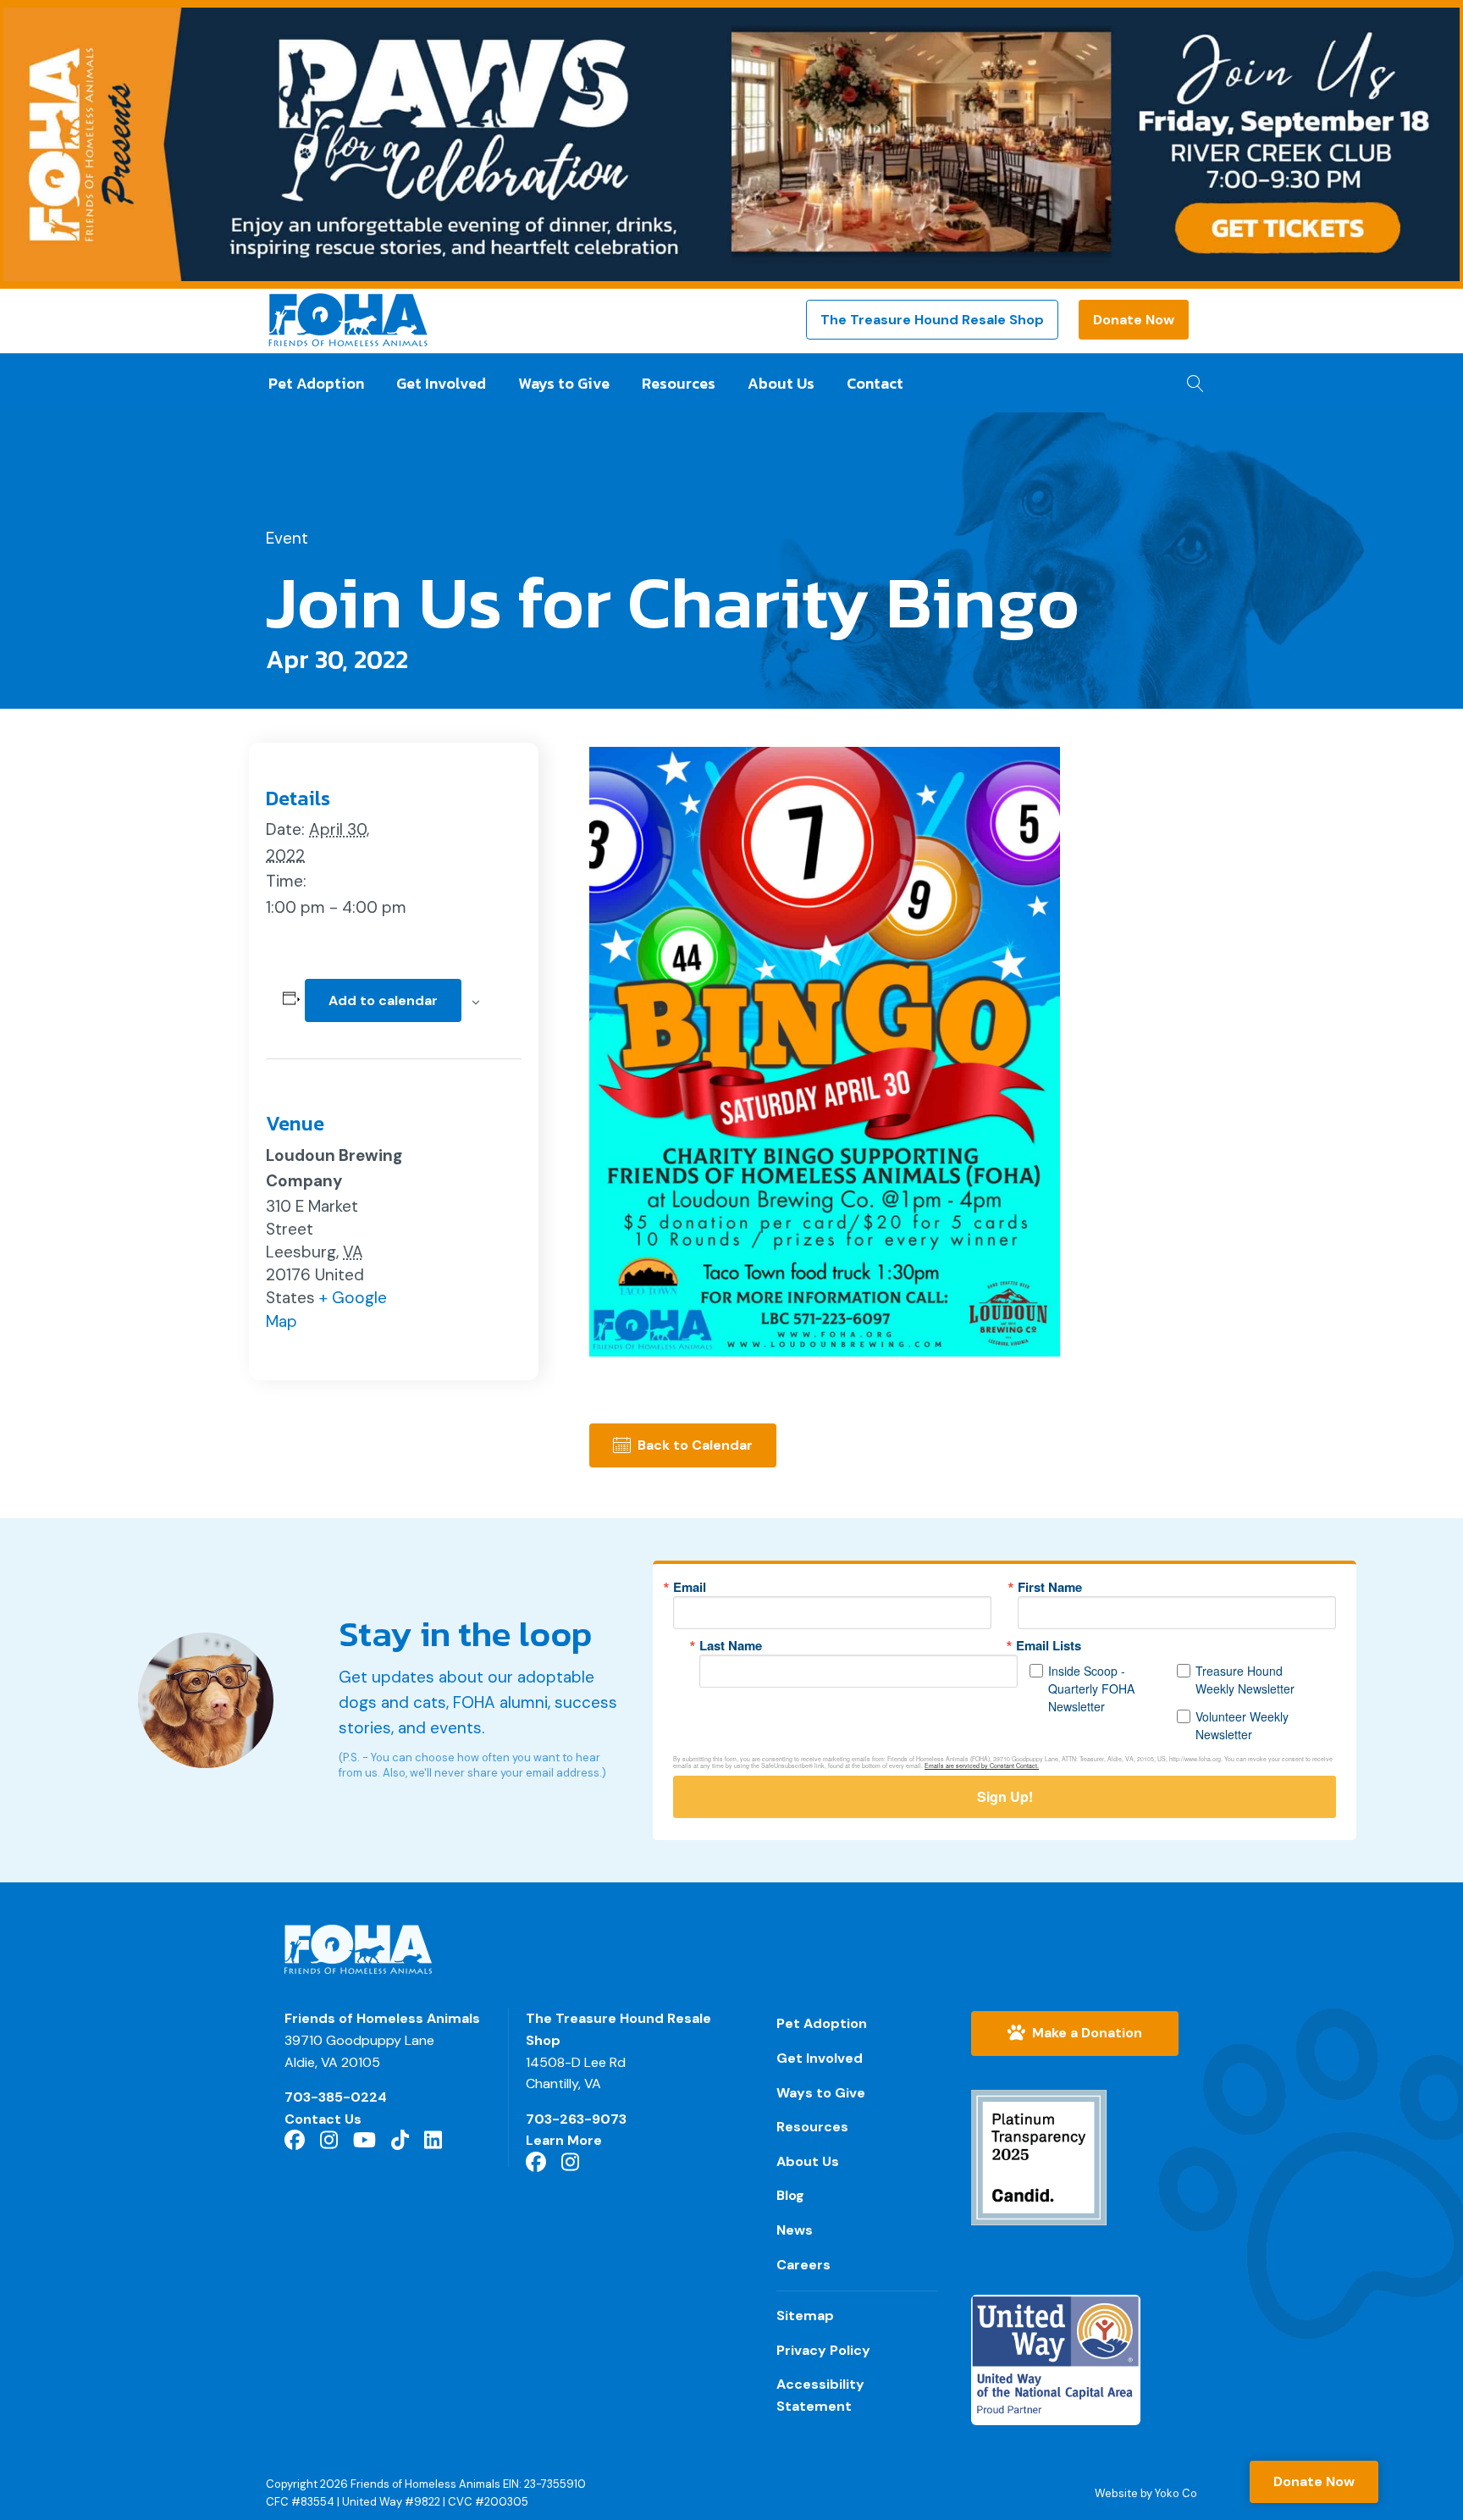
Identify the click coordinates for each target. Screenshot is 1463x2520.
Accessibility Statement (820, 2395)
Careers (803, 2265)
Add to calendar (383, 1000)
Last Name (731, 1646)
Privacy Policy (823, 2350)
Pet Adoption (316, 383)
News (795, 2230)
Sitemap (805, 2316)
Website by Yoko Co (1146, 2493)
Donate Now (1134, 320)
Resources (679, 383)
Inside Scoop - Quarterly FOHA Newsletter (1091, 1688)
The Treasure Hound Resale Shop (932, 320)
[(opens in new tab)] (1039, 2156)
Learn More (564, 2140)
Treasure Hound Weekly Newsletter (1245, 1680)
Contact (875, 383)
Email (690, 1587)
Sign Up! (1005, 1796)
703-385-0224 (336, 2097)
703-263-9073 (576, 2119)
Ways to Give (564, 383)
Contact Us (323, 2119)
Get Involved (441, 383)
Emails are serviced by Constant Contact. (982, 1766)
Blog (790, 2195)
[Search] (1191, 379)
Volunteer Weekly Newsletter (1242, 1725)
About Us (781, 383)
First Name (1050, 1587)
